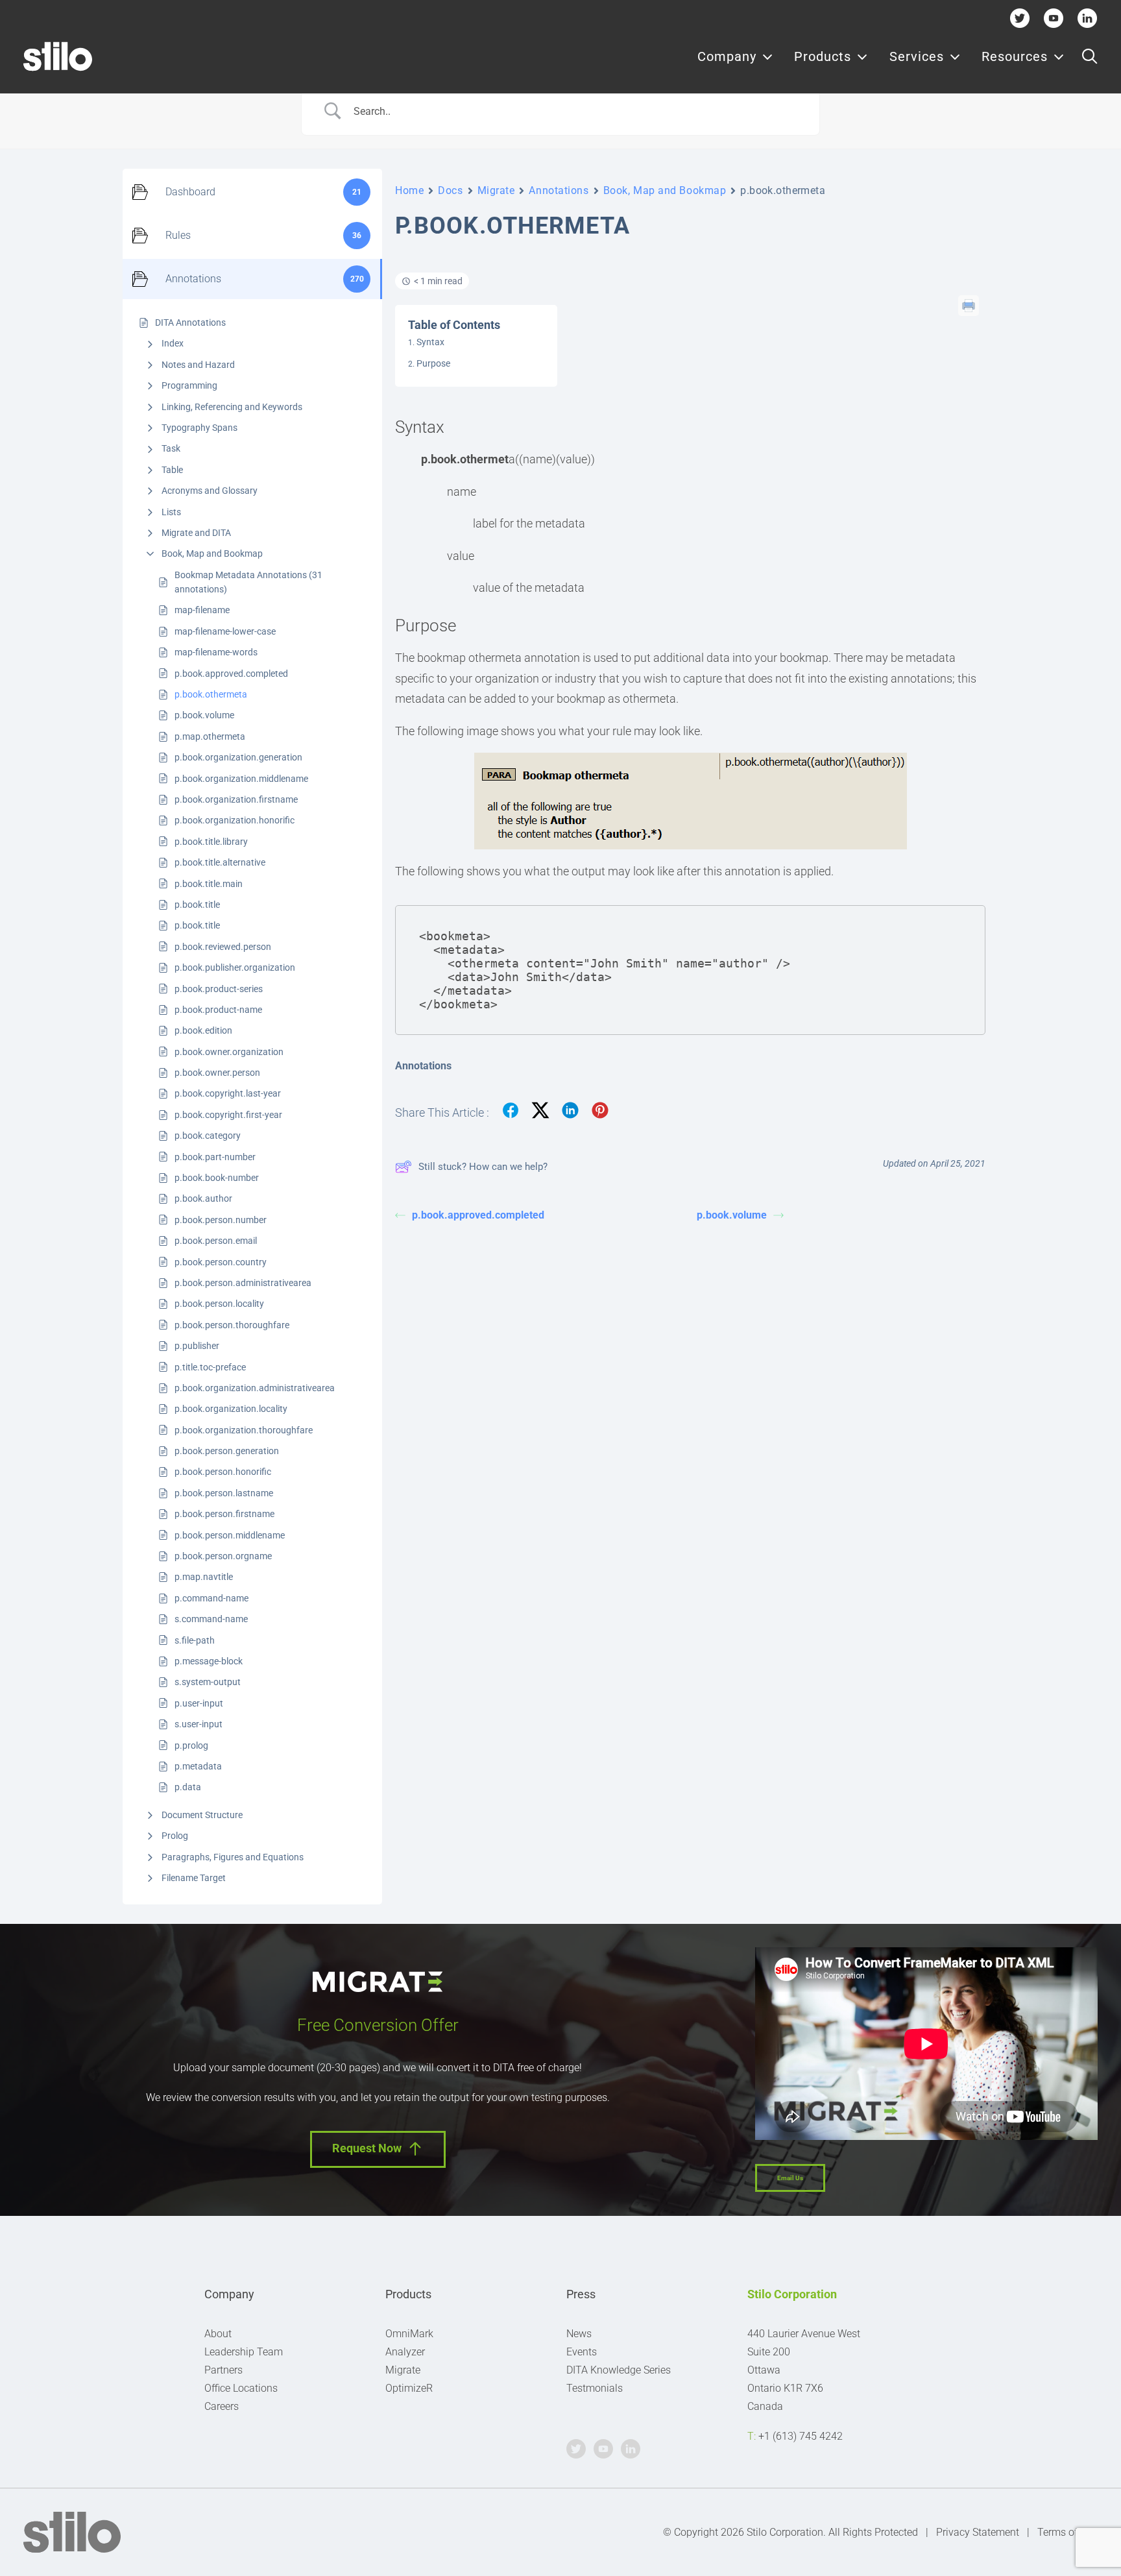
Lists (171, 512)
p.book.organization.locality (231, 1409)
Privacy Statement (978, 2532)
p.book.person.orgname (223, 1556)
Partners (223, 2370)
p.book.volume (204, 715)
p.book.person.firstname (224, 1514)
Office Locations (241, 2388)
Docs (450, 190)
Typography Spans (199, 428)
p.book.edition (203, 1030)
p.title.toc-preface (210, 1367)
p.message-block (209, 1661)
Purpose (433, 363)
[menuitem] (735, 56)
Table (172, 470)
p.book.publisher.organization (235, 967)
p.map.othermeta (210, 736)
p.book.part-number (215, 1157)
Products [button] (823, 56)
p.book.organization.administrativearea (255, 1388)
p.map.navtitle (204, 1577)
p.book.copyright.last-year (228, 1093)
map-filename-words (216, 652)
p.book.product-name (218, 1010)
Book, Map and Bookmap (212, 553)
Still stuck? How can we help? (483, 1167)
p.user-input (199, 1703)
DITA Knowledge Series (619, 2370)
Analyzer (405, 2352)
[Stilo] (58, 56)
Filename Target (194, 1878)
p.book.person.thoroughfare (232, 1325)
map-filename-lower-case (225, 631)
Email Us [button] (790, 2178)
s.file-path (195, 1640)
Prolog (175, 1836)
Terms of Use (1067, 2532)
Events (582, 2352)
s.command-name (211, 1619)
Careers (222, 2406)
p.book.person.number (221, 1220)
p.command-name (211, 1598)
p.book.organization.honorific (235, 820)
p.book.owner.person (217, 1073)
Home (409, 190)
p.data (188, 1787)
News (579, 2334)
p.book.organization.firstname (236, 799)
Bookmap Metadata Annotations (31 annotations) (248, 582)
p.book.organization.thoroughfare (244, 1430)
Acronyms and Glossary (210, 491)
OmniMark (409, 2334)
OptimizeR (409, 2388)
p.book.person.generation (227, 1451)
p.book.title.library (211, 842)
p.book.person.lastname (224, 1493)
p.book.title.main (209, 884)
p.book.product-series (219, 989)
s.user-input (199, 1724)
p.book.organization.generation (238, 757)
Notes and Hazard (198, 365)
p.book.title (197, 905)
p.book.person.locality (219, 1304)
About (218, 2334)
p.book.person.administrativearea (243, 1283)
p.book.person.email (216, 1241)
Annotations (559, 190)
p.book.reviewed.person (223, 947)
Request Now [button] (367, 2149)
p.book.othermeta (211, 694)
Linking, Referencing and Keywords (232, 407)
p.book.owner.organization (229, 1052)
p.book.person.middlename (230, 1535)
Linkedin (1087, 18)
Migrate (496, 190)
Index (173, 343)
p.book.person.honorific (223, 1472)
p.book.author (203, 1198)
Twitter (1020, 18)
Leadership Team (244, 2352)
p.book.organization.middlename (241, 779)
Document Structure (202, 1815)
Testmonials (595, 2388)
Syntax (430, 342)
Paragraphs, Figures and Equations (233, 1857)
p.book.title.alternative (220, 862)
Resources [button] (1015, 56)
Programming (189, 385)
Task (171, 448)
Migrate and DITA (196, 533)
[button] (1090, 56)
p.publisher (197, 1346)
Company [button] (727, 56)
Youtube (1054, 18)
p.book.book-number (217, 1178)
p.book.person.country (221, 1262)
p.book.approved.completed (231, 674)
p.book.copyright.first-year (228, 1115)
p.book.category (208, 1136)
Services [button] (917, 56)
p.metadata (198, 1766)
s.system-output (208, 1682)
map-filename (202, 610)
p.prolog (191, 1745)
